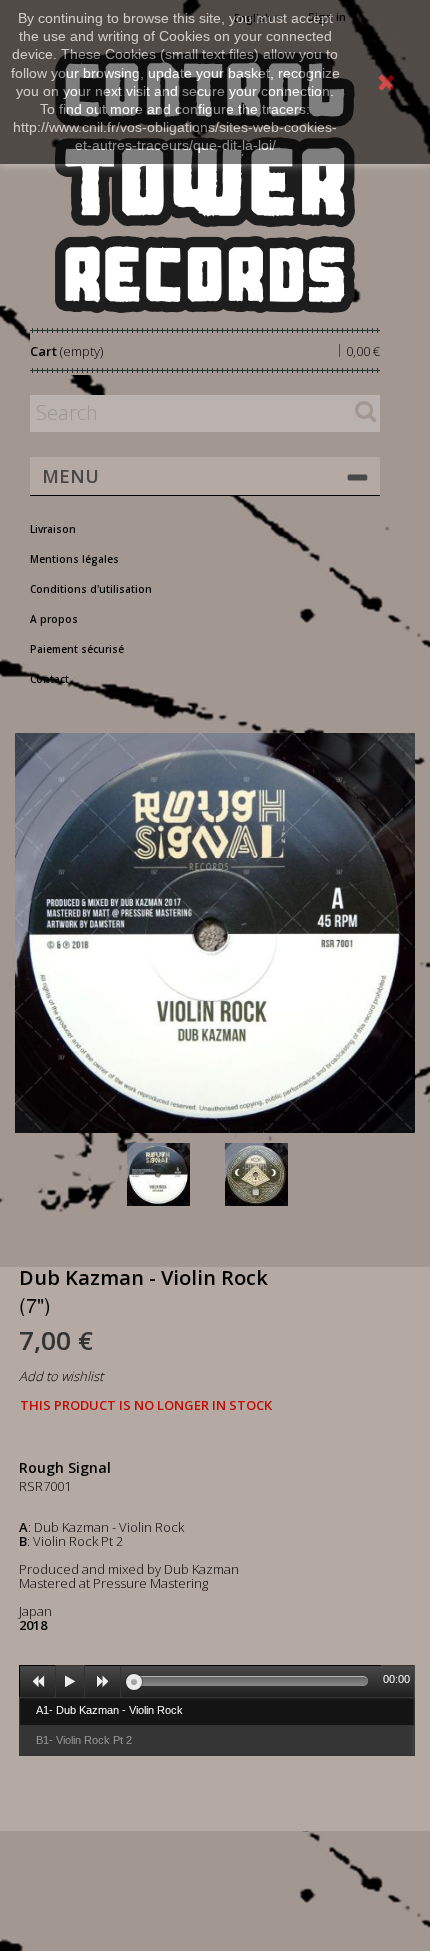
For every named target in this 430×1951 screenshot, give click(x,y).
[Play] (70, 1682)
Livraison (53, 529)
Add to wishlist (61, 1376)
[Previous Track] (38, 1682)
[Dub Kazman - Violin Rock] (172, 1174)
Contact (49, 679)
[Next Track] (103, 1682)
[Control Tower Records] (205, 182)
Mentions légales (74, 559)
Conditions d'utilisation (91, 589)
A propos (54, 619)
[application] (217, 1681)
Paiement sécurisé (77, 649)
